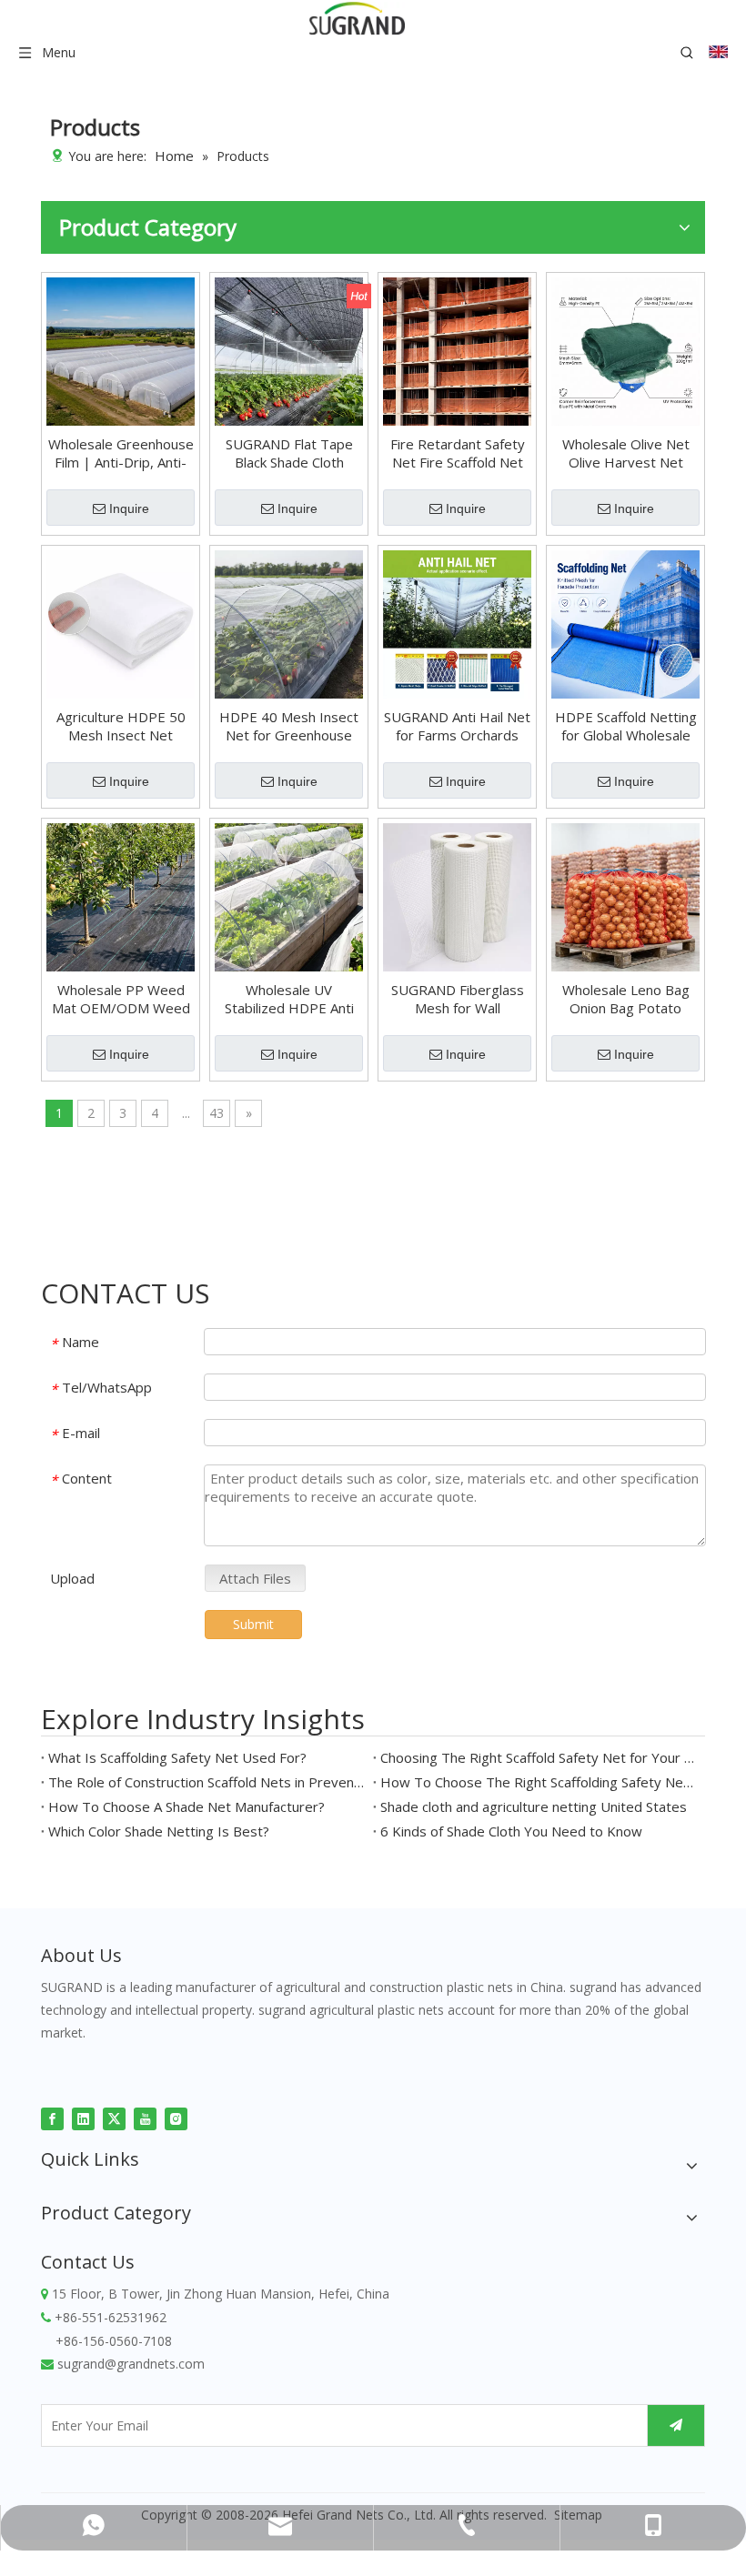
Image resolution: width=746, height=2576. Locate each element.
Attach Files (255, 1578)
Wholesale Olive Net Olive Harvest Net (626, 453)
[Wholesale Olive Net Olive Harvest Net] (625, 349)
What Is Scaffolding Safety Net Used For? (177, 1757)
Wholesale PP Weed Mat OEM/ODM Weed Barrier (121, 999)
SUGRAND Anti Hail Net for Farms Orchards (457, 726)
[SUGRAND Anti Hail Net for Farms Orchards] (457, 622)
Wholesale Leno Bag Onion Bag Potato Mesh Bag (626, 999)
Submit (253, 1624)
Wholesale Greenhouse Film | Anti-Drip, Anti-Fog (121, 453)
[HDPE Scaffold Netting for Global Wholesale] (625, 622)
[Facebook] (52, 2117)
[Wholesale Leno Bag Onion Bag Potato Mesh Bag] (625, 895)
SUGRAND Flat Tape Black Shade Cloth (289, 453)
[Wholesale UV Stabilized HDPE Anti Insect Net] (289, 895)
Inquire (129, 508)
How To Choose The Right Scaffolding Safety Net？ (539, 1782)
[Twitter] (114, 2117)
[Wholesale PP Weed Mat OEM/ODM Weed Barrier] (121, 895)
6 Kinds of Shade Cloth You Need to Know (511, 1831)
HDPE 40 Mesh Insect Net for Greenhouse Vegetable (289, 726)
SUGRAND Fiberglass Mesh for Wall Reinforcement (458, 999)
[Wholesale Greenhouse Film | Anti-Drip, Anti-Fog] (121, 349)
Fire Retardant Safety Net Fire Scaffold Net (458, 453)
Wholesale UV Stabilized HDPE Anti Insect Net (289, 999)
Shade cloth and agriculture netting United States (534, 1806)
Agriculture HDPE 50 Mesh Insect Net (121, 726)
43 (217, 1113)
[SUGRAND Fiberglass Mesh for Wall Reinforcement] (457, 895)
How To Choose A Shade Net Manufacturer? (186, 1806)
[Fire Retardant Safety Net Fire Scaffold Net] (457, 349)
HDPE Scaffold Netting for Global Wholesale (626, 726)
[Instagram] (176, 2117)
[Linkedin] (83, 2117)
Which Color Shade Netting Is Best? (159, 1831)
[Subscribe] (676, 2425)
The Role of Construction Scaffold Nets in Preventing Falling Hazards (207, 1782)
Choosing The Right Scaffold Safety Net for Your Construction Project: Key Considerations (539, 1757)
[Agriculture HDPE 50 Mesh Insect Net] (121, 622)
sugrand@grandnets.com (131, 2364)
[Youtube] (145, 2117)
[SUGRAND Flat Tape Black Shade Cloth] (289, 349)
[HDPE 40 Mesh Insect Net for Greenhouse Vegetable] (289, 622)
